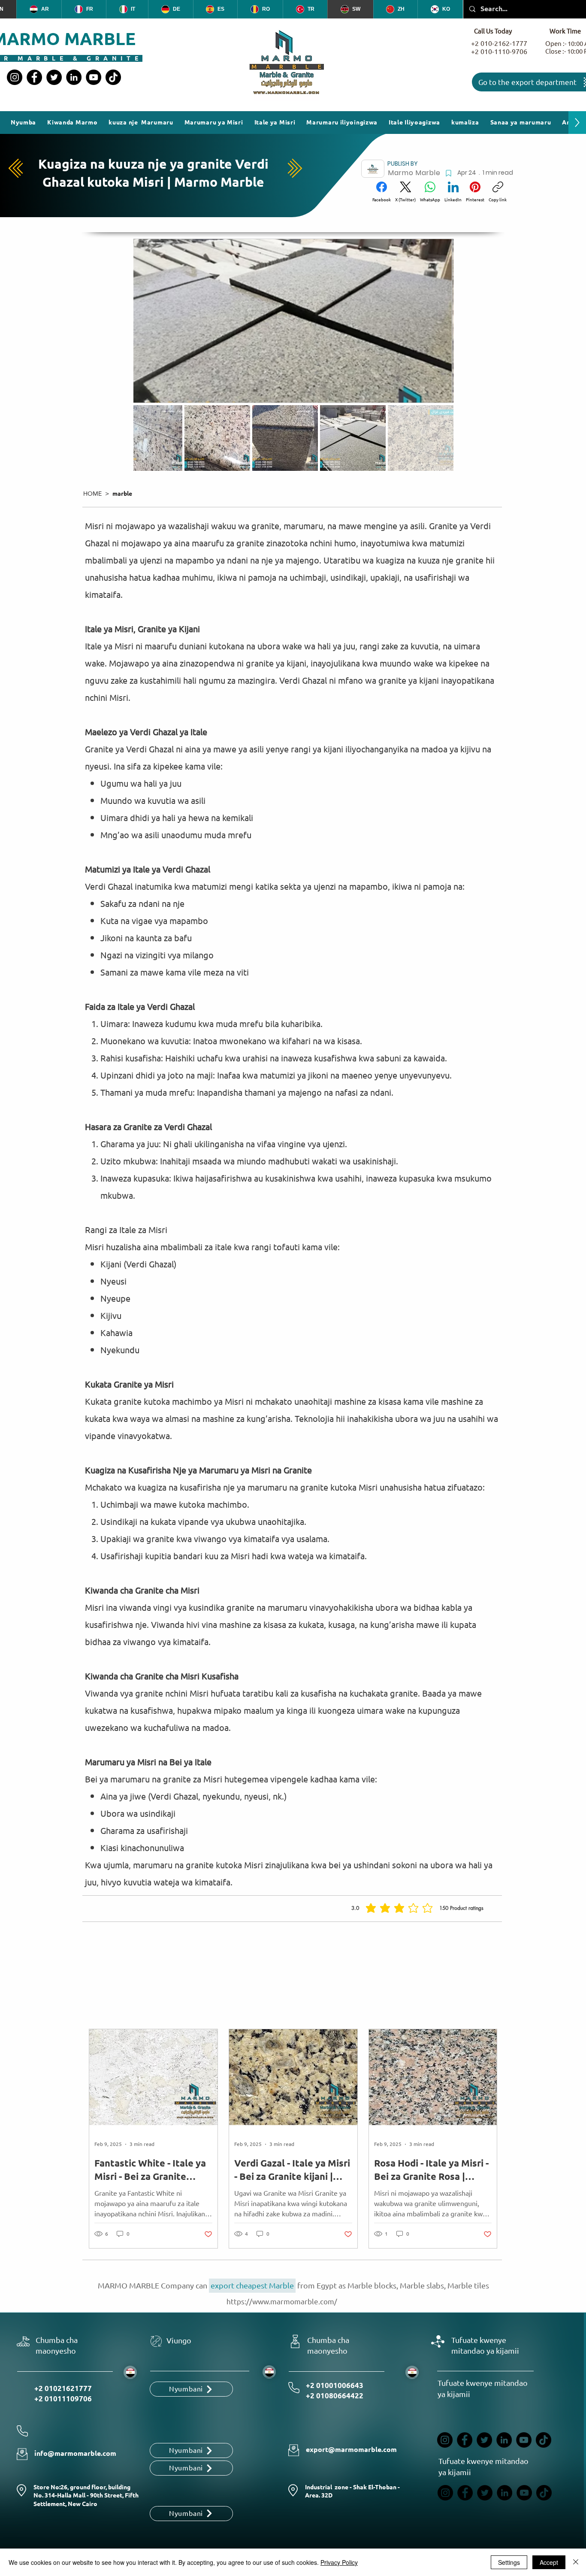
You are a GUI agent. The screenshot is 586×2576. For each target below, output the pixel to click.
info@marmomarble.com (75, 2453)
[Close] (576, 2562)
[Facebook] (34, 77)
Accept (549, 2562)
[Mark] (448, 173)
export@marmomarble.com (351, 2450)
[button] (465, 123)
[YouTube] (94, 77)
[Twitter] (54, 77)
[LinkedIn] (74, 77)
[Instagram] (15, 77)
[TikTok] (113, 77)
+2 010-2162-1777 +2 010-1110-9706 (499, 48)
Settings (509, 2562)
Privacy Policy (339, 2562)
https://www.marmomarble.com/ (282, 2302)
